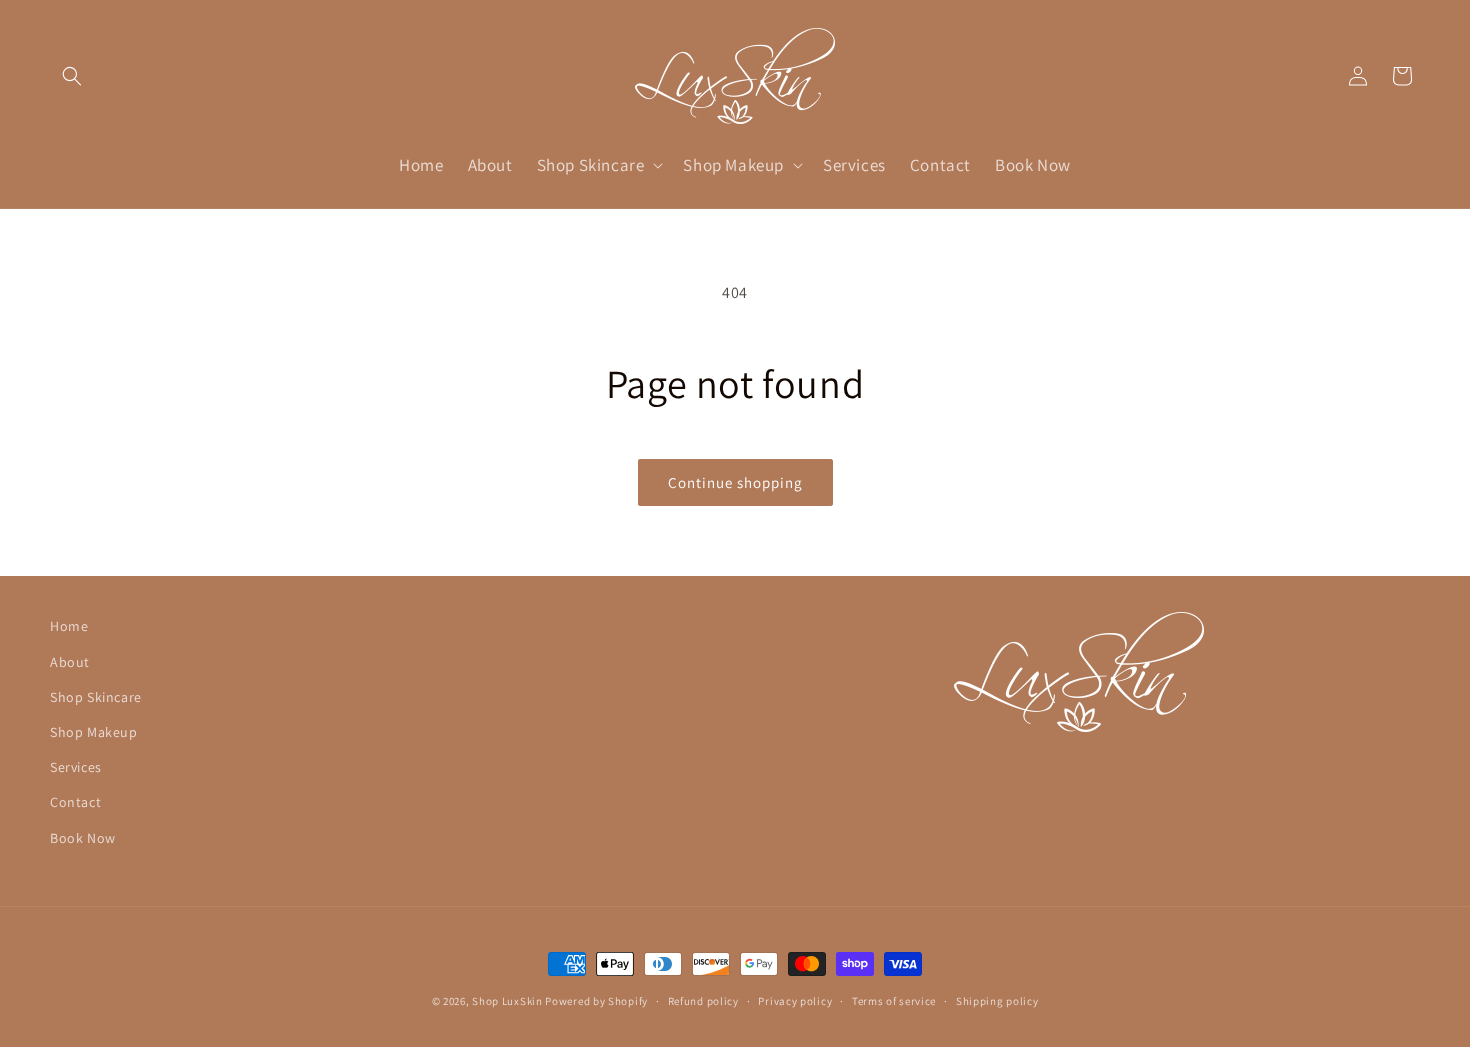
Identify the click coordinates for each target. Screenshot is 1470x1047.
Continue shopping (735, 482)
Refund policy (703, 1001)
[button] (72, 76)
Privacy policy (795, 1001)
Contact (75, 802)
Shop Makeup (94, 732)
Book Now (83, 838)
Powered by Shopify (596, 1001)
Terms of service (894, 1001)
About (70, 662)
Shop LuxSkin (507, 1001)
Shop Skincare (96, 697)
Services (76, 767)
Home (69, 626)
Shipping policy (997, 1001)
